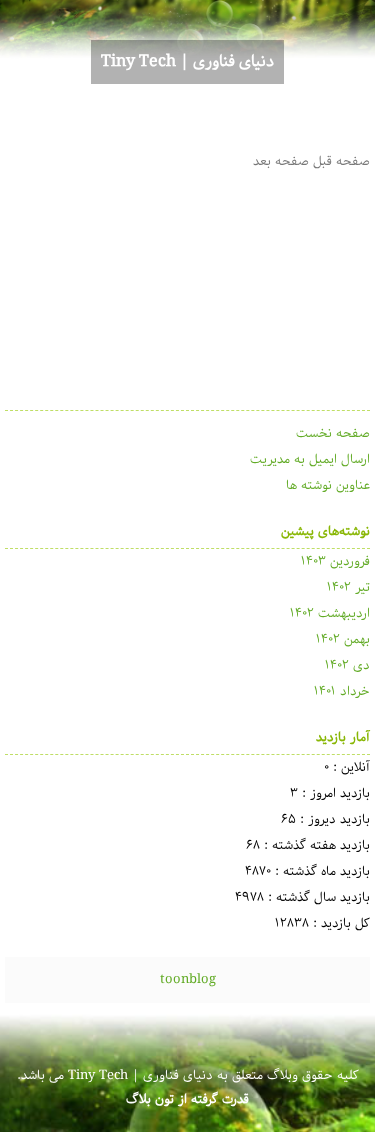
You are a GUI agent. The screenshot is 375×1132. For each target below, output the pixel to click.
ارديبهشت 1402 (330, 613)
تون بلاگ (150, 1099)
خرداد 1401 (342, 691)
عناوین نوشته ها (328, 485)
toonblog (188, 979)
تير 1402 (348, 587)
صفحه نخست (333, 433)
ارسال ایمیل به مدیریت (310, 459)
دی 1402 (347, 665)
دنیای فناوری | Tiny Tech (187, 61)
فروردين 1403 (335, 561)
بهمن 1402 (343, 639)
